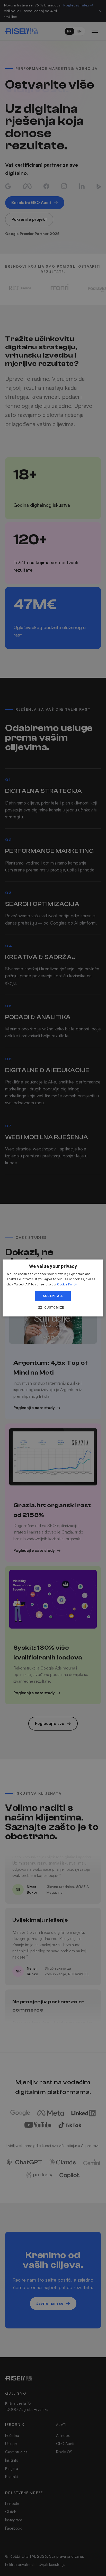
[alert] (53, 1288)
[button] (53, 1308)
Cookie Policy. (67, 1284)
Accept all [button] (53, 1296)
